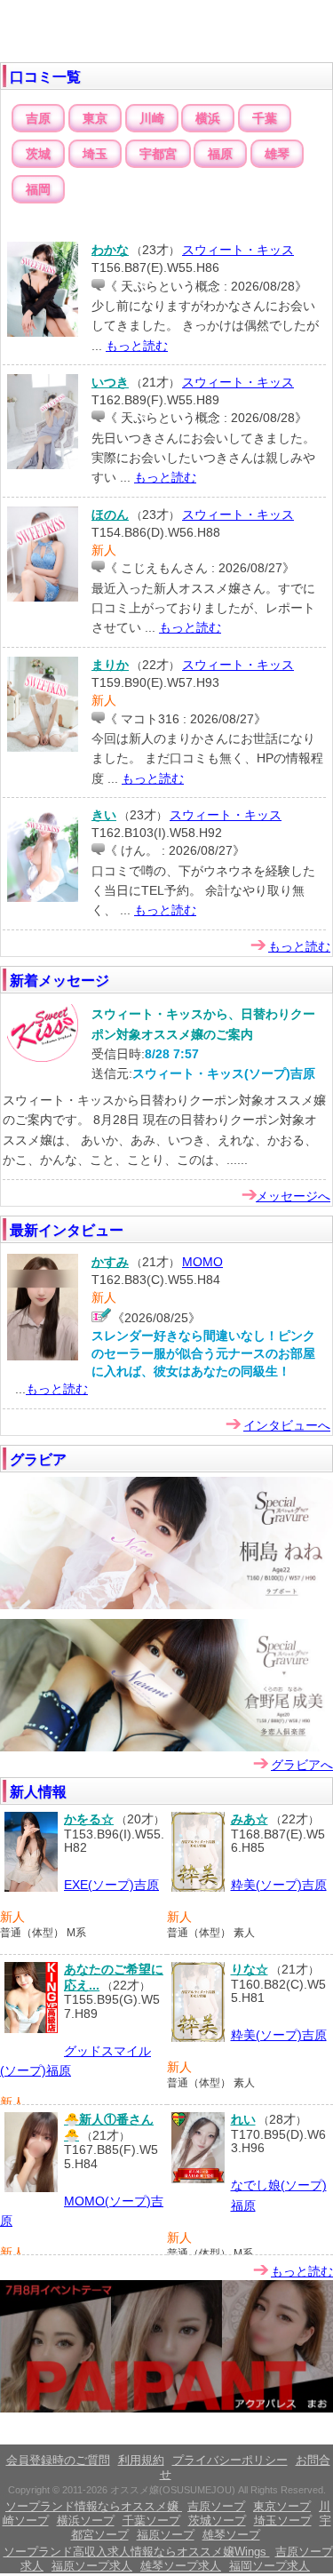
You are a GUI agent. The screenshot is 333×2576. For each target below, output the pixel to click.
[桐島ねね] (166, 1606)
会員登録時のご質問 (58, 2460)
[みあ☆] (198, 1888)
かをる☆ (89, 1819)
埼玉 (95, 154)
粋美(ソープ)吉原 (279, 1885)
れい (243, 2119)
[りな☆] (198, 2038)
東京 (95, 118)
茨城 (38, 154)
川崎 (152, 118)
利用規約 (141, 2460)
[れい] (198, 2180)
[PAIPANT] (166, 2409)
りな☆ (250, 1969)
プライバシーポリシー (230, 2460)
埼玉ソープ (283, 2520)
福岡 (38, 189)
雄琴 (277, 154)
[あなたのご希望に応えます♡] (31, 2030)
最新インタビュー (67, 1230)
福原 (220, 154)
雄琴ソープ (231, 2535)
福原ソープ (166, 2535)
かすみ (110, 1262)
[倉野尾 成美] (166, 1748)
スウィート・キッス (238, 250)
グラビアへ (302, 1765)
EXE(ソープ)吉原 (111, 1885)
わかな (110, 250)
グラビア (38, 1459)
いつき (110, 382)
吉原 (38, 118)
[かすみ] (43, 1357)
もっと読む (137, 346)
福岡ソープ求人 (270, 2566)
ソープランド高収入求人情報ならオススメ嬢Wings (137, 2552)
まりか (110, 665)
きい (104, 815)
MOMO (202, 1262)
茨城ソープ (217, 2520)
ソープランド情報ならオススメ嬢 (94, 2506)
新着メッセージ (59, 981)
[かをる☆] (31, 1888)
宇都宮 (158, 154)
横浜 (208, 118)
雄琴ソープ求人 (181, 2566)
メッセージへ (293, 1196)
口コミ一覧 (45, 77)
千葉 (265, 118)
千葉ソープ (151, 2520)
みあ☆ (250, 1819)
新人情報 (38, 1792)
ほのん (110, 514)
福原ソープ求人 (92, 2566)
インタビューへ (287, 1425)
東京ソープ (282, 2506)
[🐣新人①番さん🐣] (31, 2189)
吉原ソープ (216, 2506)
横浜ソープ (86, 2520)
